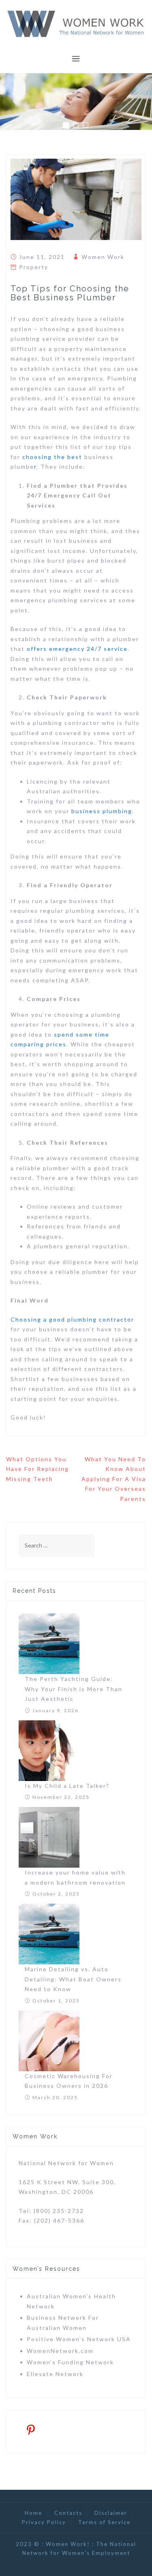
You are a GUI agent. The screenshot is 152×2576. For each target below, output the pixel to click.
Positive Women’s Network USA (79, 2339)
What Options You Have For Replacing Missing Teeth (37, 1469)
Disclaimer (111, 2513)
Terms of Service (104, 2522)
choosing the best (52, 457)
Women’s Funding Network (70, 2362)
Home (33, 2513)
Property (34, 267)
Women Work (103, 257)
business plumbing (102, 811)
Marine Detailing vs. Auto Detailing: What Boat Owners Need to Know (73, 1979)
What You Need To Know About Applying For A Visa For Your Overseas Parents (114, 1479)
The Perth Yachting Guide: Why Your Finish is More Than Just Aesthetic (74, 1689)
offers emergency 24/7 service (77, 649)
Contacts (68, 2513)
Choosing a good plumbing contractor (72, 1319)
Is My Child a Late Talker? (67, 1786)
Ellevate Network (55, 2374)
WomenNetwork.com (60, 2351)
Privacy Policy (44, 2522)
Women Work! (68, 2544)
